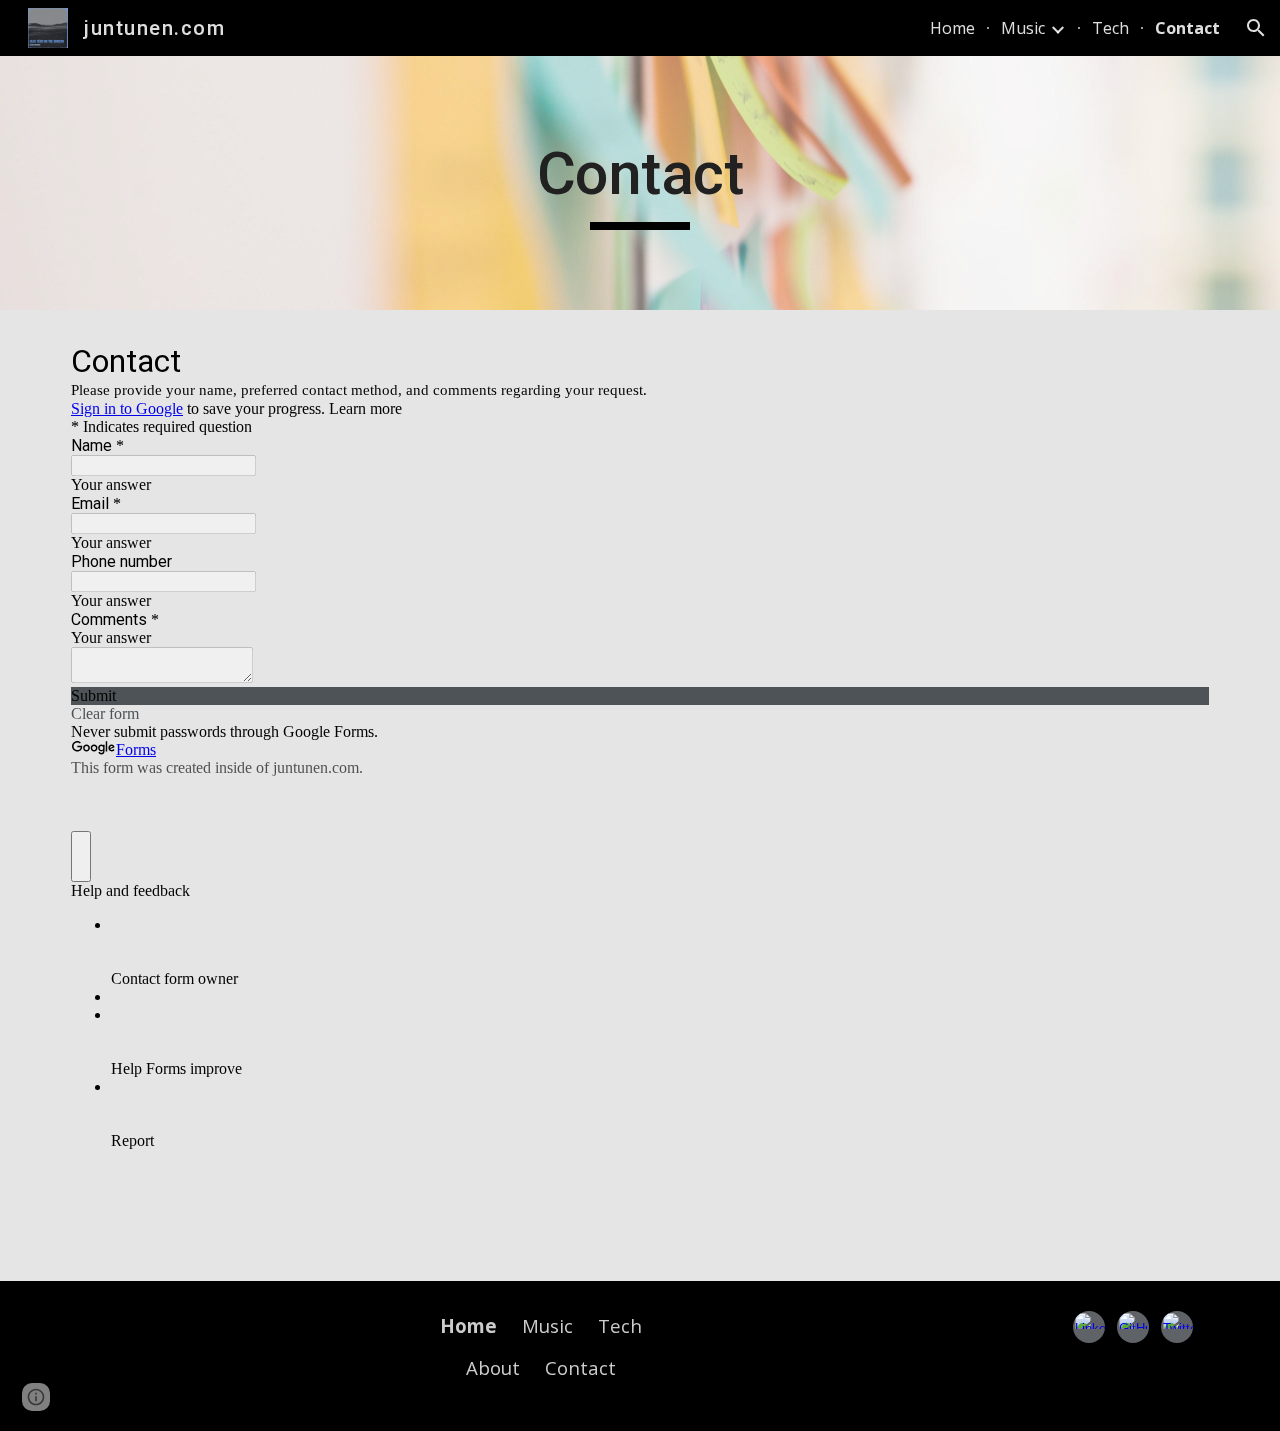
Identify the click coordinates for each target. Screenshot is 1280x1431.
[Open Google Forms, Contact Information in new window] (1179, 360)
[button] (1256, 28)
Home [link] (952, 28)
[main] (640, 183)
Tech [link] (1110, 28)
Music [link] (1023, 28)
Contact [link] (1187, 28)
